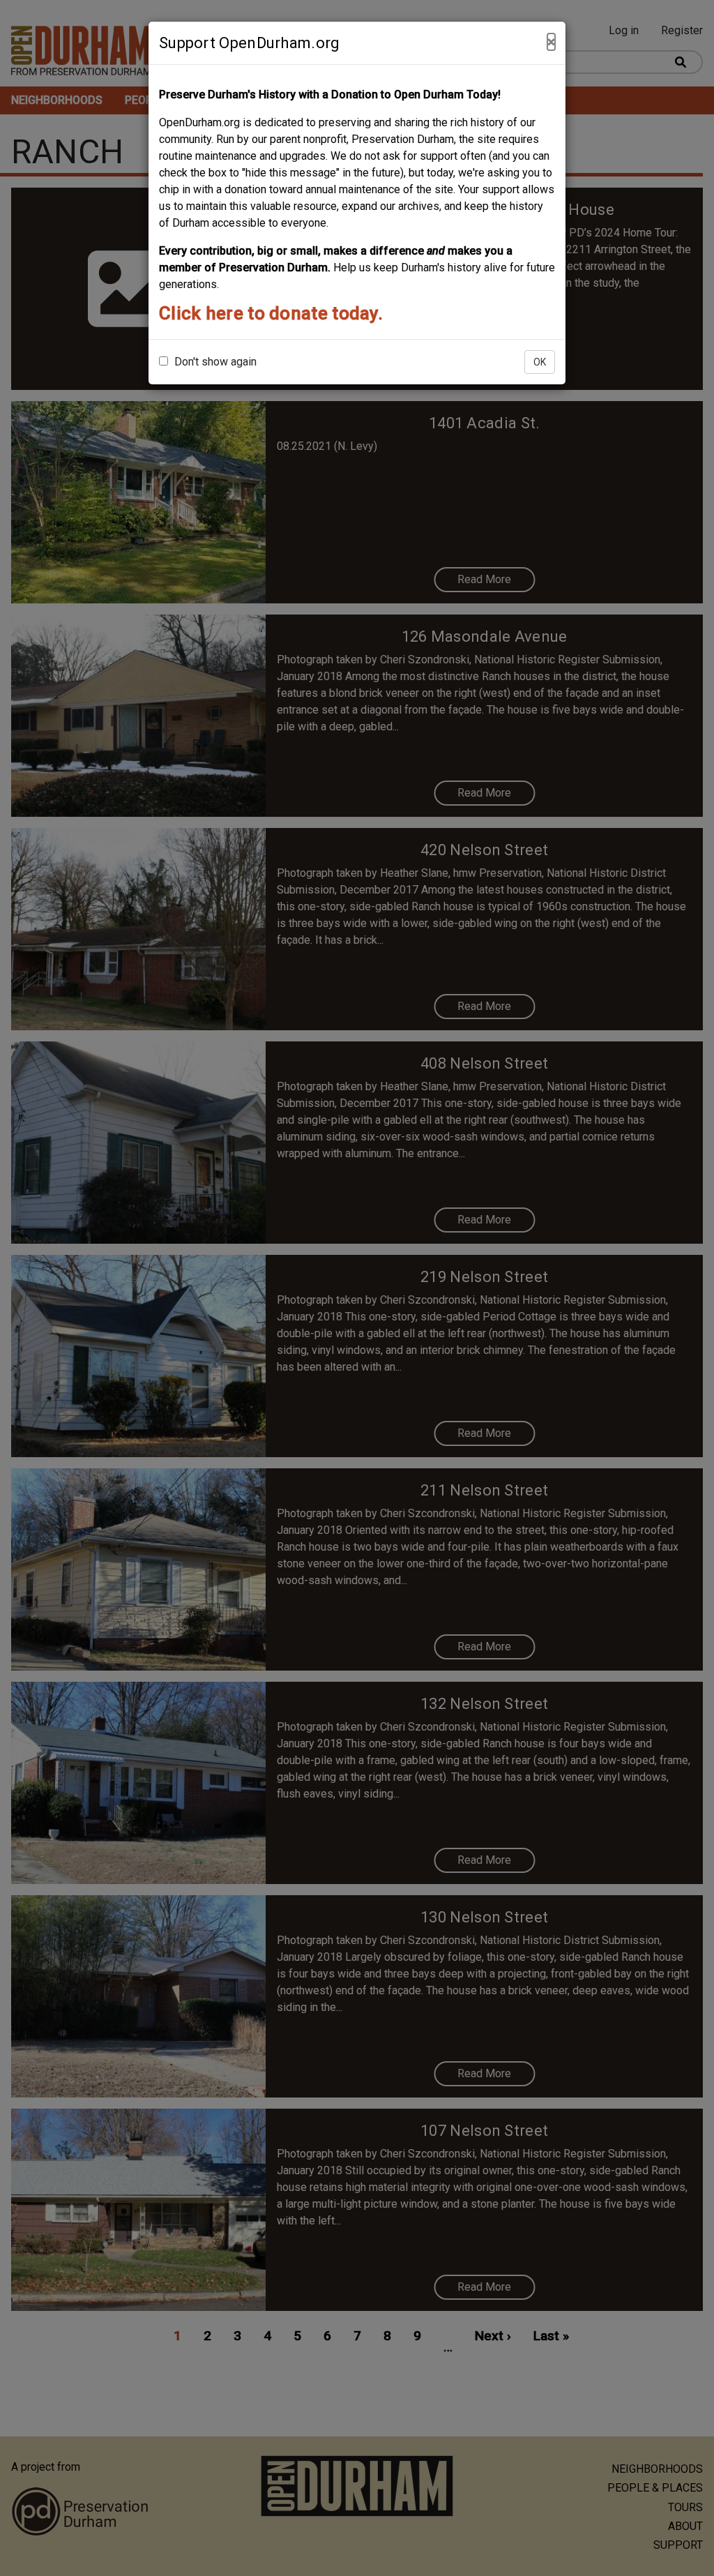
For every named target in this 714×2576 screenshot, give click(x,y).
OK (540, 362)
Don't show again (214, 362)
